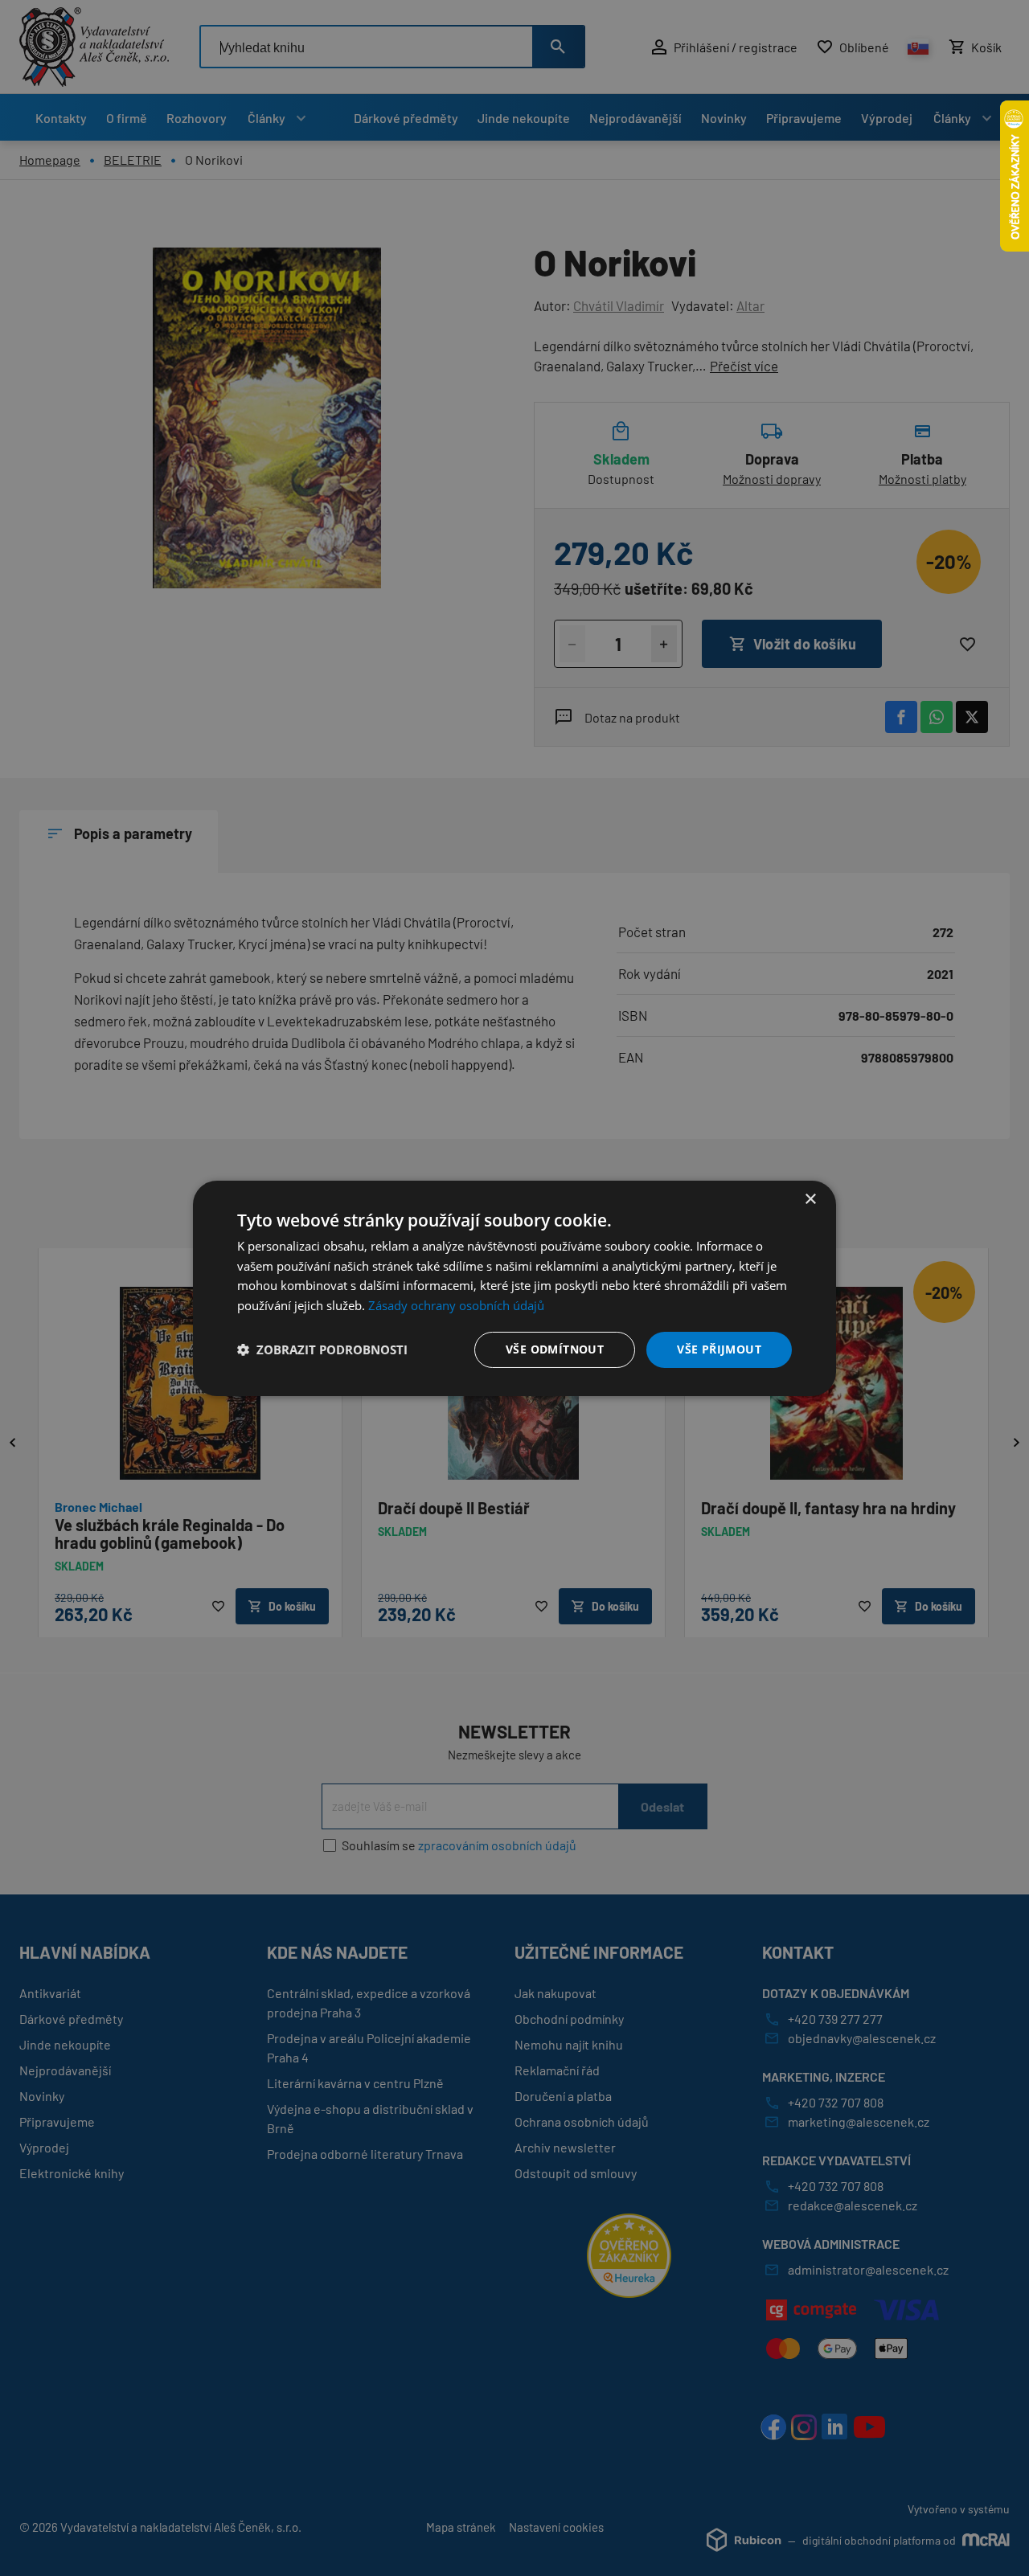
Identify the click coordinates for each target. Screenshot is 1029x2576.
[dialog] (514, 1288)
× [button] (810, 1199)
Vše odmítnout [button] (555, 1349)
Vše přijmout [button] (719, 1349)
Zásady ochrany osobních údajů (456, 1305)
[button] (322, 1349)
